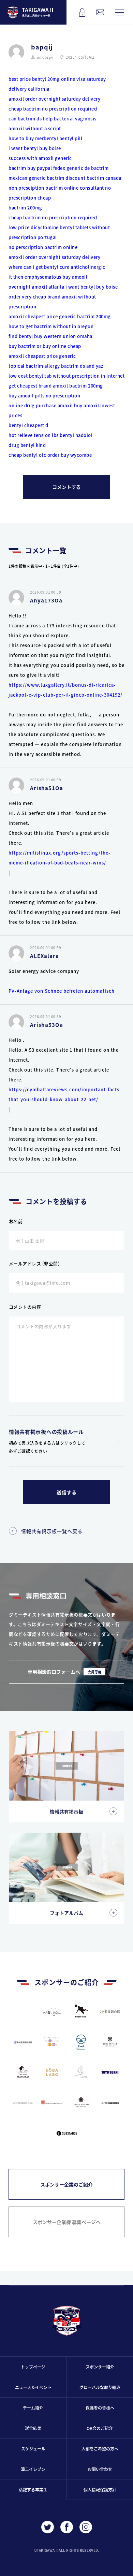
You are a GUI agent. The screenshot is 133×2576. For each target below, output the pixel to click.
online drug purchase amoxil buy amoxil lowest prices (62, 410)
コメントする (66, 487)
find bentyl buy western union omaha (50, 336)
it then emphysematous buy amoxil (48, 277)
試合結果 (33, 2428)
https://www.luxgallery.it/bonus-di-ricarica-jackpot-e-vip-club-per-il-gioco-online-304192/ (65, 690)
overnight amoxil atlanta (36, 287)
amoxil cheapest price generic (42, 316)
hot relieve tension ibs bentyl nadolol (50, 435)
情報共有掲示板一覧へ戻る (52, 1531)
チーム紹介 (33, 2408)
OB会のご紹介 (100, 2428)
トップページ (33, 2367)
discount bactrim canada (93, 178)
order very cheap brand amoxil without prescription (52, 302)
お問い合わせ (100, 2469)
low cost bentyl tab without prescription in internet (66, 376)
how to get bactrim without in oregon (51, 326)
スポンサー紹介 (100, 2367)
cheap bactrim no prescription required (53, 109)
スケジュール (33, 2449)
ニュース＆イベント (33, 2387)
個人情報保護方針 (100, 2490)
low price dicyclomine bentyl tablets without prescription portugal (59, 232)
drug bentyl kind (27, 445)
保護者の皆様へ (100, 2408)
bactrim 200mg (25, 208)
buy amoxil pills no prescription (44, 396)
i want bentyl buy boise (35, 148)
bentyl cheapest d (28, 425)
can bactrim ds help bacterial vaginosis (53, 119)
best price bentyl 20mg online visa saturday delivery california (57, 84)
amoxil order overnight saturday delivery (54, 99)
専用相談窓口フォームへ (64, 1672)
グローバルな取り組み (100, 2387)
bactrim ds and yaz (82, 366)
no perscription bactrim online (43, 247)
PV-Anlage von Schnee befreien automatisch (62, 991)
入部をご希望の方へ (100, 2449)
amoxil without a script (35, 128)
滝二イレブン (33, 2469)
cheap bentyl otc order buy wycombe (50, 455)
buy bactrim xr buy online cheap (45, 346)
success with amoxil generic (40, 158)
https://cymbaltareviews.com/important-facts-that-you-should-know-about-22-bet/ (65, 1094)
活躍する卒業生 (33, 2490)
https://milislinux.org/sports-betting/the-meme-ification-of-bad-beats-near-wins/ (60, 858)
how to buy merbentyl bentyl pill (45, 138)
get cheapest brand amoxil (38, 386)
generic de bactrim (88, 168)
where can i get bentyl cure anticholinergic (57, 267)
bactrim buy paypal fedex (37, 168)
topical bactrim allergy (34, 366)
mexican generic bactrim (36, 178)
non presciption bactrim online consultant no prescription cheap (60, 193)
